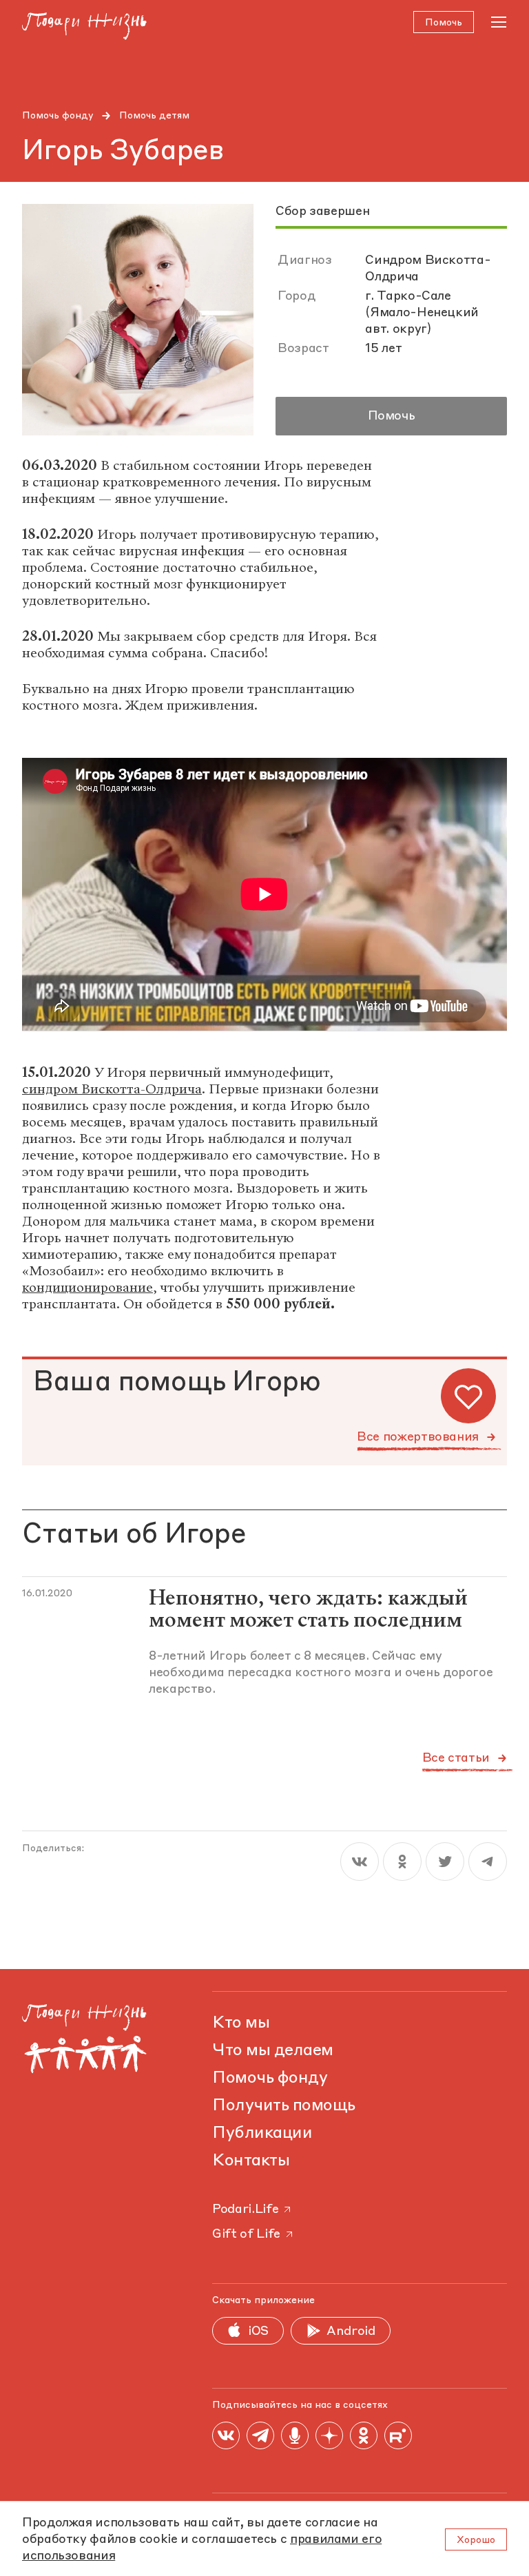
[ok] (402, 1862)
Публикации (262, 2134)
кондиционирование (87, 1287)
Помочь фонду (58, 116)
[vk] (360, 1862)
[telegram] (488, 1862)
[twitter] (445, 1862)
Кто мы (241, 2023)
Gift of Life (246, 2234)
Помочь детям (154, 116)
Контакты (251, 2161)
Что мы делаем (273, 2051)
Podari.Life (245, 2209)
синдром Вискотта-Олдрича (112, 1089)
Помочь (392, 416)
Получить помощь (284, 2106)
